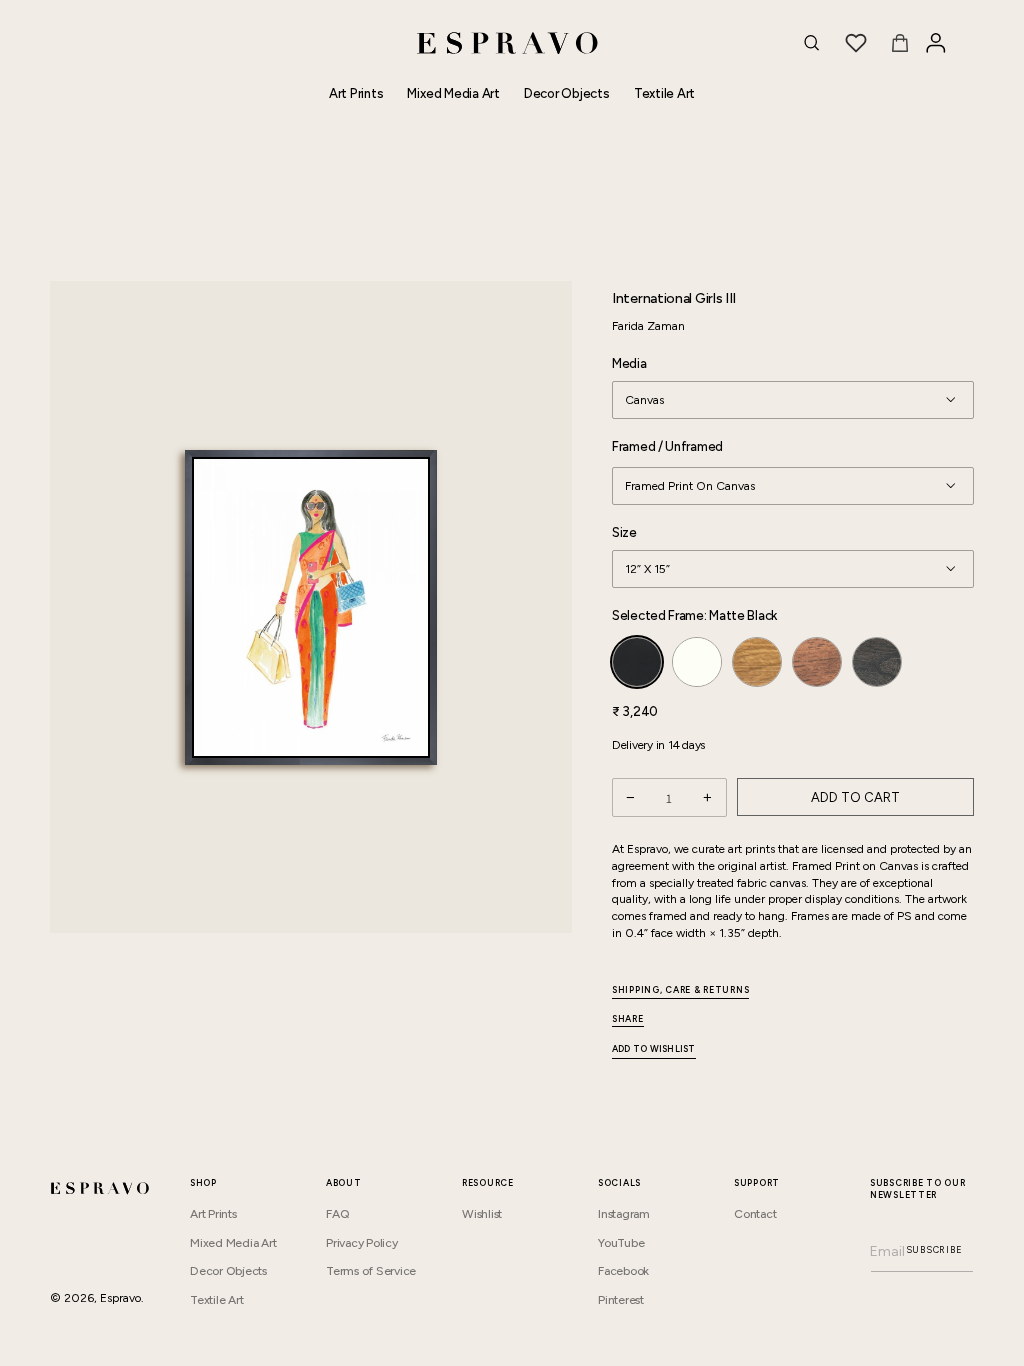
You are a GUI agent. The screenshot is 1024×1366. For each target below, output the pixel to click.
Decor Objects (228, 1271)
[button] (812, 43)
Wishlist (482, 1214)
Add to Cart (855, 797)
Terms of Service (371, 1271)
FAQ (337, 1214)
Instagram (624, 1214)
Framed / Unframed (667, 446)
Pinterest (621, 1300)
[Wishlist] (856, 43)
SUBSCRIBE (934, 1249)
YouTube (621, 1243)
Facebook (623, 1271)
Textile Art (216, 1300)
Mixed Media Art (233, 1243)
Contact (755, 1214)
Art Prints (213, 1214)
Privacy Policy (362, 1243)
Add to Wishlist (654, 1049)
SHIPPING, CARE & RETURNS (680, 989)
